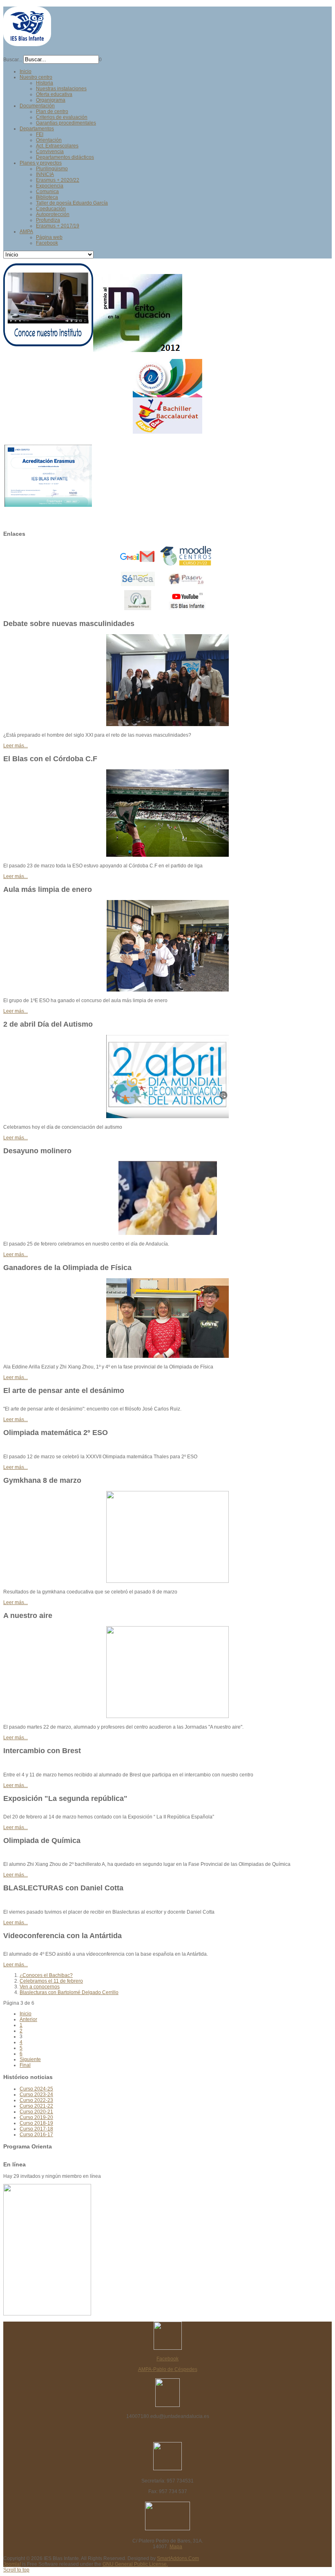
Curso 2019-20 (36, 2117)
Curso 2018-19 (36, 2123)
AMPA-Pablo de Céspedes (168, 2369)
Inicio (26, 2014)
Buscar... (13, 60)
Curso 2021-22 (36, 2106)
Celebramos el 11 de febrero (51, 1981)
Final (25, 2065)
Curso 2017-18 (36, 2129)
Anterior (28, 2019)
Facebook (167, 2359)
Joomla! (12, 2564)
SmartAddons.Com (178, 2558)
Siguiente (30, 2059)
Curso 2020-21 (36, 2112)
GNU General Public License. (135, 2564)
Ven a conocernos (40, 1987)
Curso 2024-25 (36, 2089)
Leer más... (16, 746)
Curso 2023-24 (36, 2095)
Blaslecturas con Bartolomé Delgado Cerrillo (69, 1992)
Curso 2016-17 (36, 2135)
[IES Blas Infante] (27, 43)
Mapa (176, 2547)
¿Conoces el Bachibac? (46, 1975)
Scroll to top (16, 2570)
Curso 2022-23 (36, 2100)
